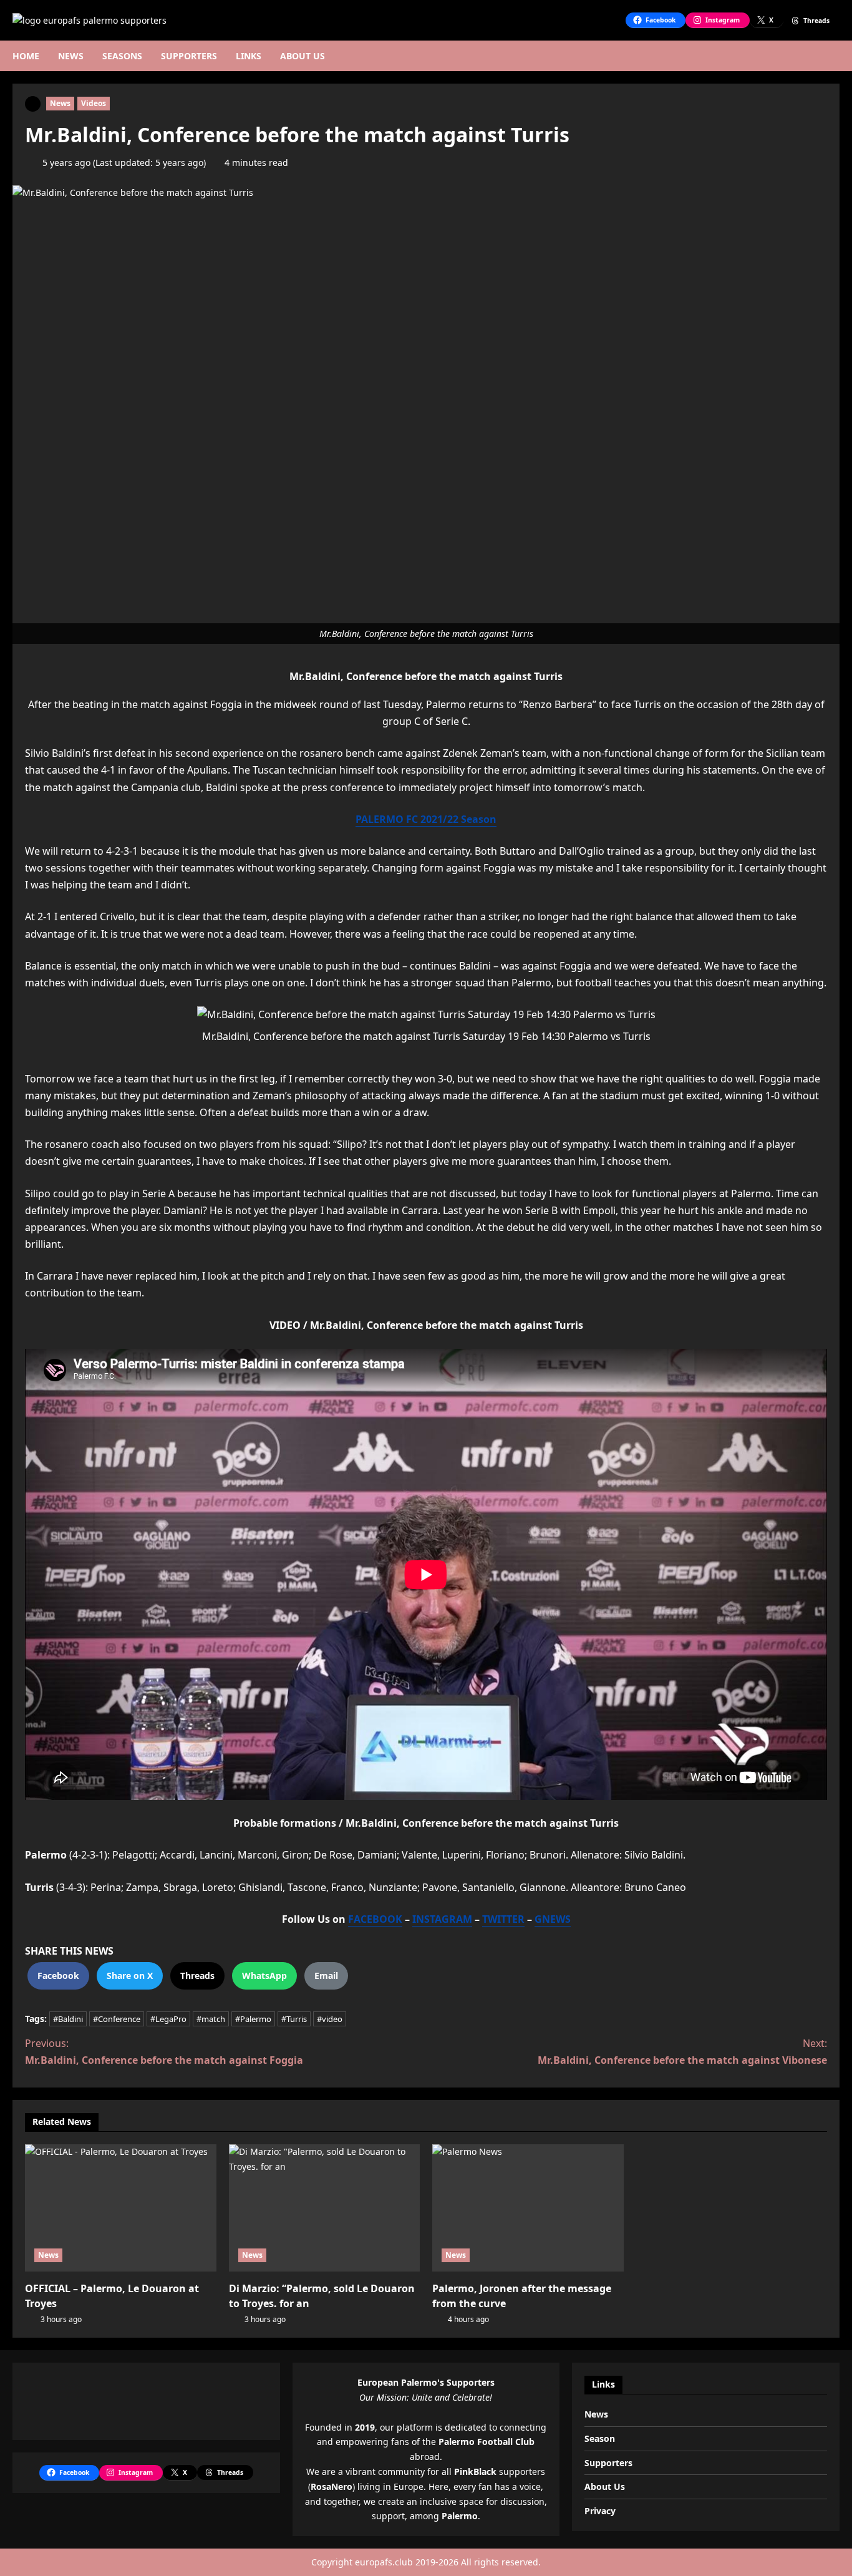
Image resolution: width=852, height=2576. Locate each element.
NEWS (71, 56)
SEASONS (122, 56)
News (60, 103)
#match (211, 2019)
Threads (197, 1976)
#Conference (117, 2019)
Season (600, 2438)
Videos (94, 103)
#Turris (294, 2019)
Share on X (130, 1976)
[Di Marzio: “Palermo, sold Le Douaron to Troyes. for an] (325, 2208)
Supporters (608, 2463)
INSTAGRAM (442, 1919)
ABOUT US (303, 56)
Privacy (600, 2511)
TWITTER (503, 1919)
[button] (836, 56)
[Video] (33, 103)
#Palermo (253, 2019)
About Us (605, 2486)
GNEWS (553, 1919)
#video (330, 2019)
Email (326, 1976)
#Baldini (68, 2019)
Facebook (58, 1976)
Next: (682, 2052)
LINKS (249, 56)
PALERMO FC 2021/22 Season (426, 819)
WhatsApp (264, 1976)
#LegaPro (168, 2019)
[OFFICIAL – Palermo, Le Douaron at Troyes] (121, 2208)
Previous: (164, 2052)
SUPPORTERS (189, 56)
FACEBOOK (375, 1919)
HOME (26, 56)
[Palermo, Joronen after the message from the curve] (528, 2208)
